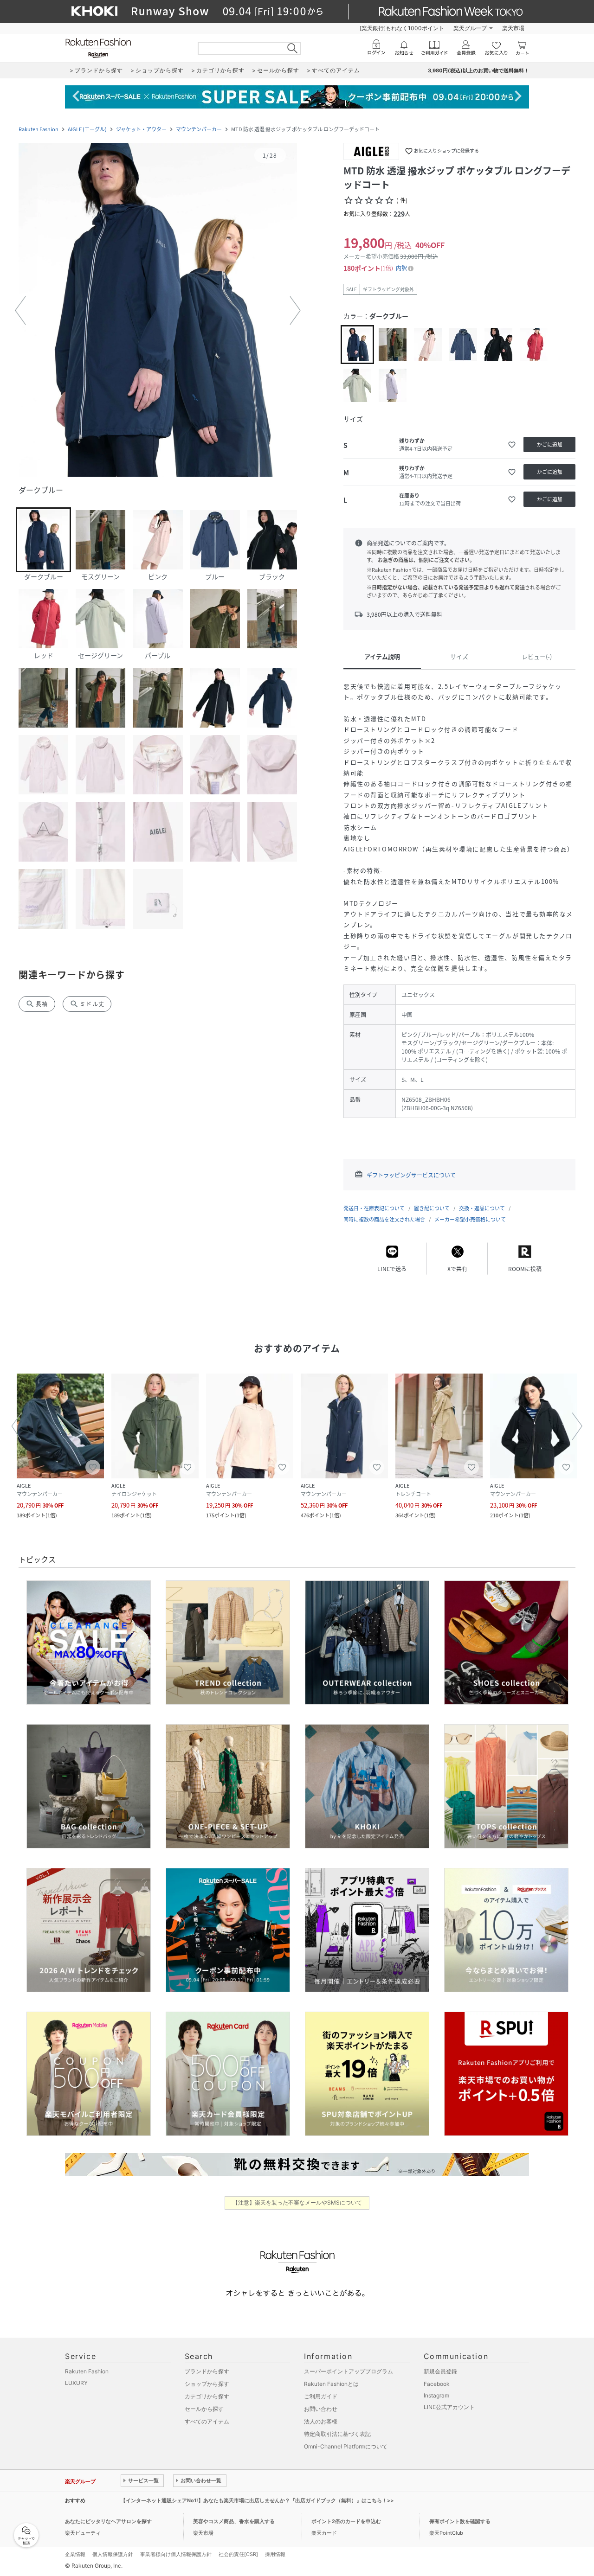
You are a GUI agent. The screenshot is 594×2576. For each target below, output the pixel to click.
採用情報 (275, 2554)
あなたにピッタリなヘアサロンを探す (108, 2521)
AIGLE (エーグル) (87, 129)
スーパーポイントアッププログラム (349, 2371)
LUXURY (76, 2383)
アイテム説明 (382, 656)
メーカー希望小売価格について (470, 1219)
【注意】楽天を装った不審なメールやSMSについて (297, 2202)
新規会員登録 (440, 2371)
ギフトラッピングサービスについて (411, 1175)
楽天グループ (470, 28)
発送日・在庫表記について (374, 1208)
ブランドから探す (207, 2371)
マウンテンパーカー (199, 129)
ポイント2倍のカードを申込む (346, 2521)
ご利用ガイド (321, 2396)
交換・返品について (482, 1208)
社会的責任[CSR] (238, 2554)
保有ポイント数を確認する (460, 2521)
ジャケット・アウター (141, 129)
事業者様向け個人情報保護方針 (176, 2554)
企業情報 (75, 2554)
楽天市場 (513, 28)
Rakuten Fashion (39, 129)
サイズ (459, 656)
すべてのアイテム (207, 2421)
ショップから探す (207, 2384)
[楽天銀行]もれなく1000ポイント (402, 28)
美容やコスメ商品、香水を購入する (234, 2521)
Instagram (436, 2395)
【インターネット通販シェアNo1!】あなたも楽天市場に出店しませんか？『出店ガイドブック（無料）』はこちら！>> (257, 2500)
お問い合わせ (321, 2409)
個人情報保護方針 (113, 2554)
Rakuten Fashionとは (331, 2384)
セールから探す (204, 2409)
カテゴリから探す (207, 2396)
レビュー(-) (537, 656)
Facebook (437, 2384)
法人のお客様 (321, 2421)
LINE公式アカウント (449, 2407)
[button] (158, 311)
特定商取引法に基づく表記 (337, 2434)
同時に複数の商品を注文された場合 (384, 1219)
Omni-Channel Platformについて (346, 2446)
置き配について (432, 1208)
